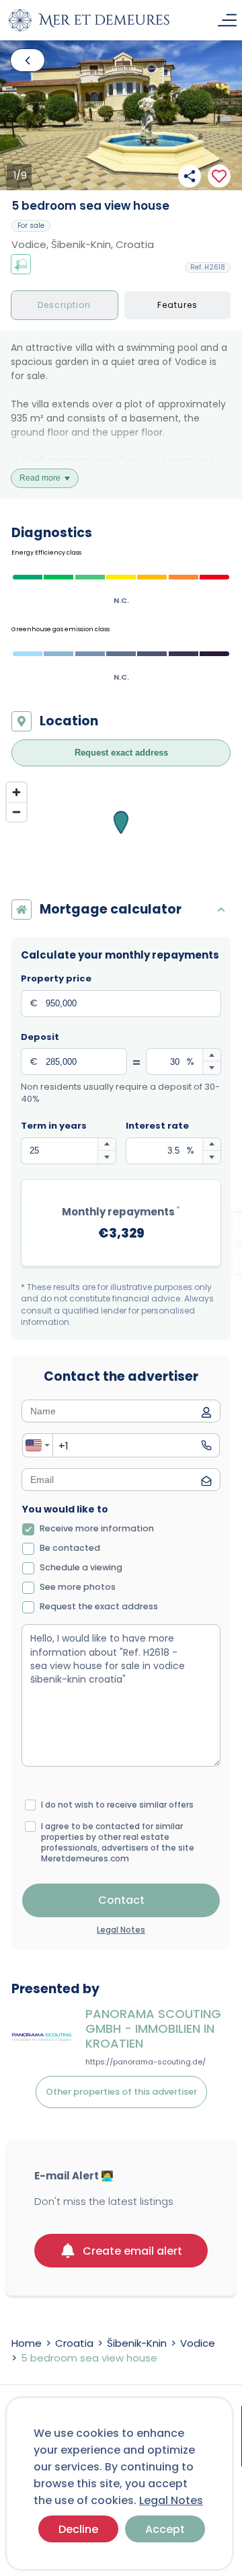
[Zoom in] (16, 792)
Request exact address (121, 753)
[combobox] (38, 1445)
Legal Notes (171, 2500)
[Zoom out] (16, 812)
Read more (40, 478)
